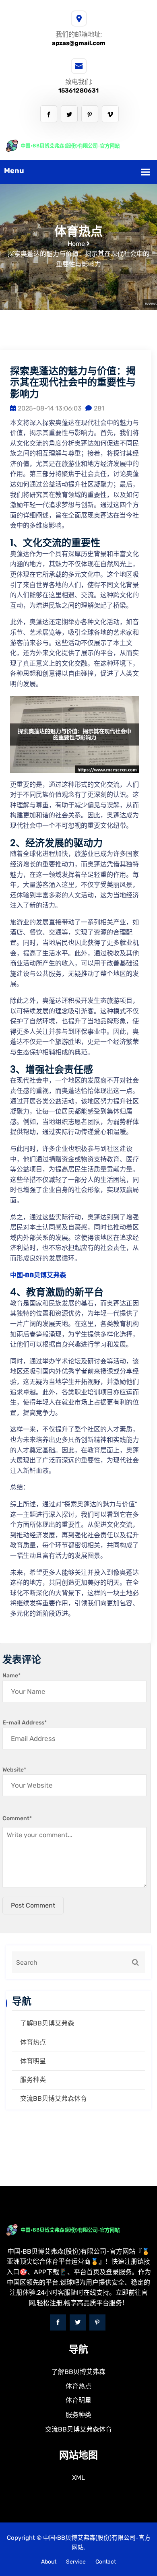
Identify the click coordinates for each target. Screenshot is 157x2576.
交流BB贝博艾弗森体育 (54, 2099)
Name (11, 1676)
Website (14, 1770)
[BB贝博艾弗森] (78, 145)
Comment (17, 1818)
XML (78, 2478)
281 (99, 408)
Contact (106, 2562)
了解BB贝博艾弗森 (47, 2023)
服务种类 (33, 2080)
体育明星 (33, 2061)
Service (76, 2562)
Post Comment (33, 1905)
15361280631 (78, 91)
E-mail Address (25, 1723)
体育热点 (33, 2042)
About (49, 2562)
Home (76, 244)
